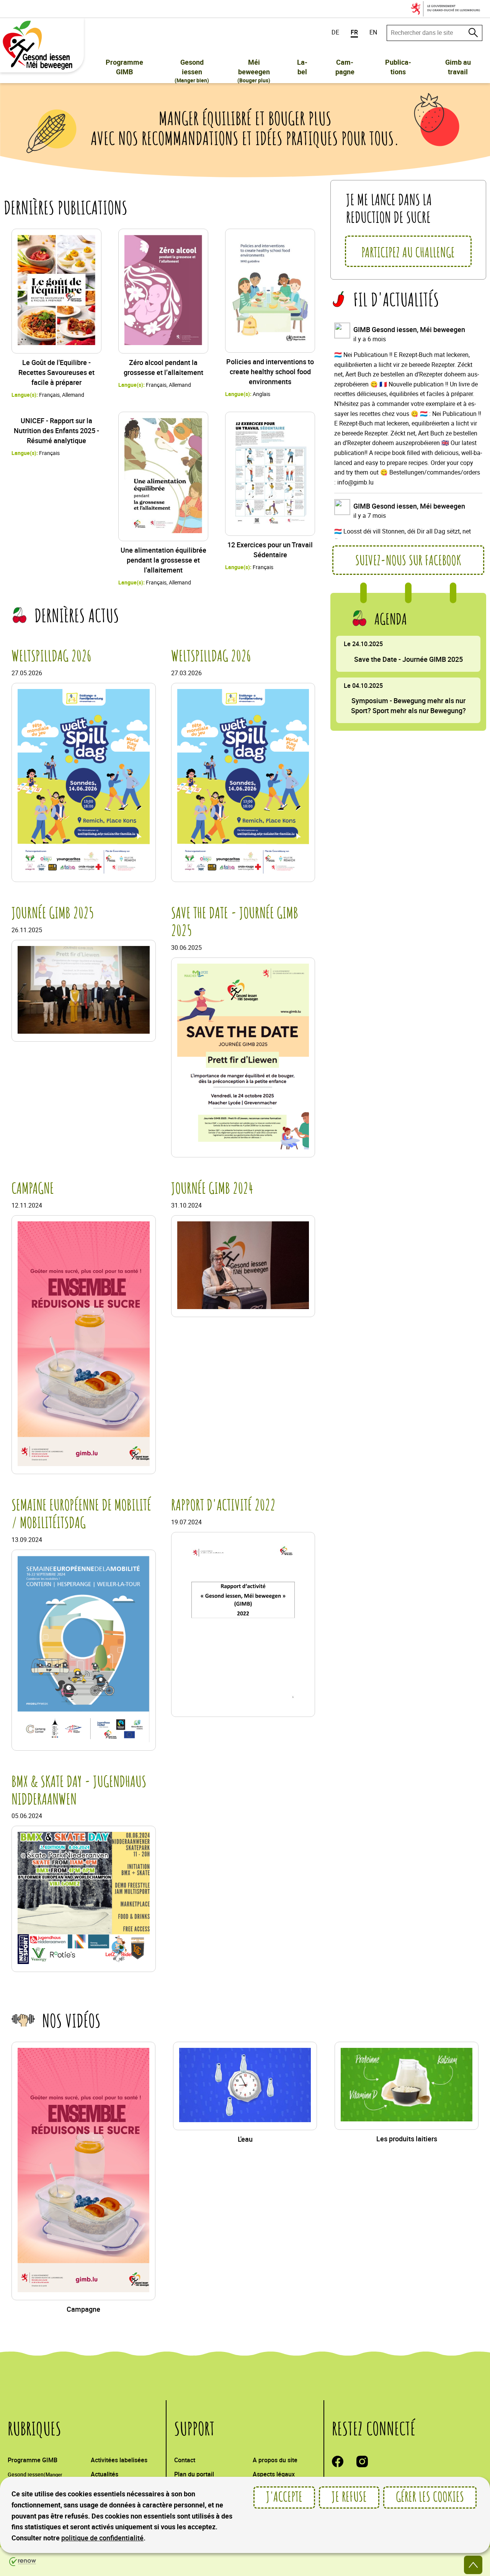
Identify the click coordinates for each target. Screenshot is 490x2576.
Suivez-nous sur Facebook (408, 561)
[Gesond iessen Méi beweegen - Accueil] (40, 45)
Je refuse (349, 2497)
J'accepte (284, 2497)
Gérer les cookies (430, 2497)
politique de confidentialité (102, 2538)
